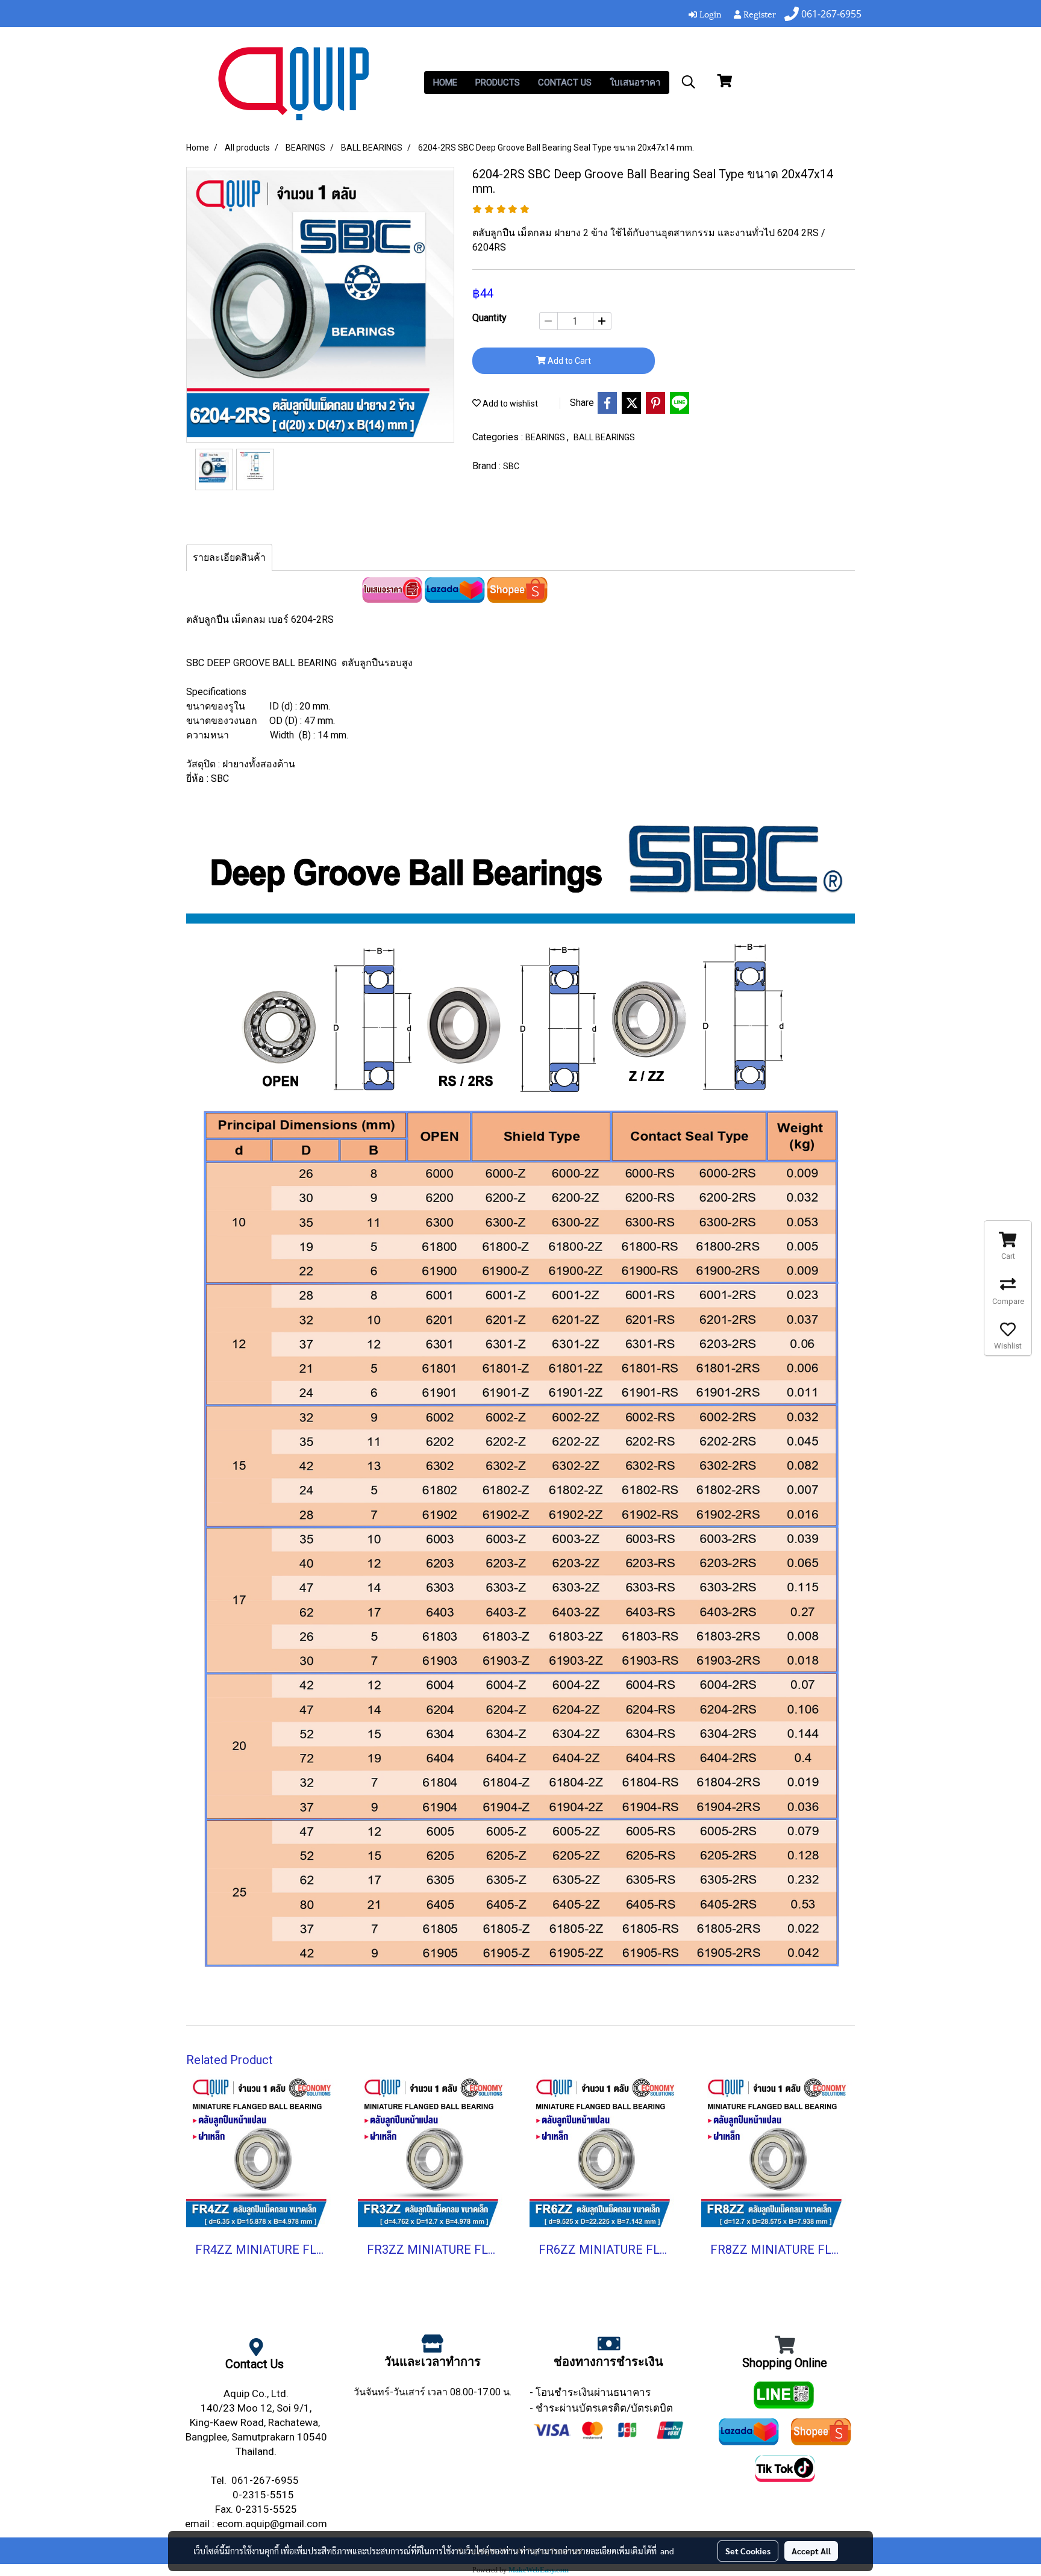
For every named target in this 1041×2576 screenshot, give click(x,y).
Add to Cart (568, 361)
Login (709, 14)
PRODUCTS (498, 83)
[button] (689, 82)
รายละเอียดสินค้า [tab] (229, 557)
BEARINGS (546, 437)
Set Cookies (748, 2551)
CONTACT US (565, 83)
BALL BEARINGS (604, 437)
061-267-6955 (266, 2480)
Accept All (811, 2551)
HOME (445, 83)
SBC (511, 466)
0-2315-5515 (264, 2495)
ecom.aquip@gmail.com (272, 2524)
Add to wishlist (509, 404)
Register (758, 14)
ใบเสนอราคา (635, 83)
